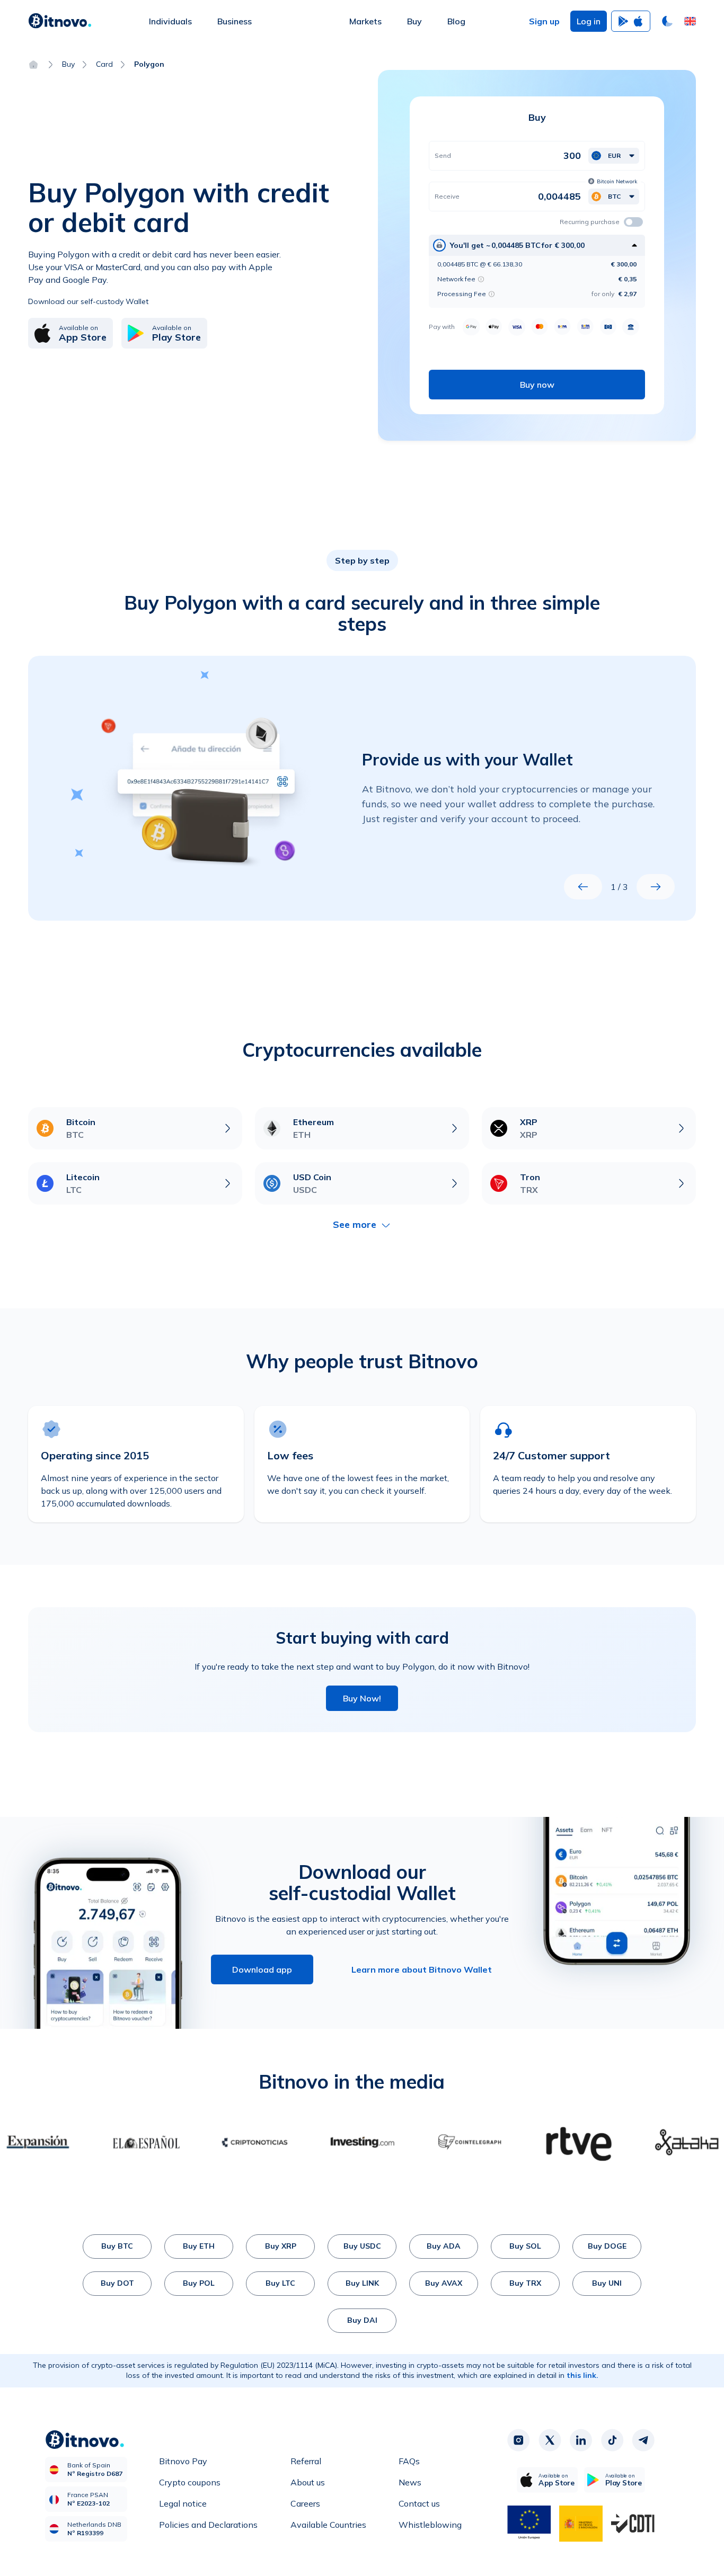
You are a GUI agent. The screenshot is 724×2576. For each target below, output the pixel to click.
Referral (306, 2461)
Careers (305, 2503)
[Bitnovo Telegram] (643, 2440)
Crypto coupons (190, 2482)
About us (308, 2482)
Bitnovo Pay (183, 2461)
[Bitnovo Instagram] (518, 2440)
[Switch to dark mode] (667, 21)
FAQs (409, 2461)
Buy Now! (362, 1698)
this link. (582, 2375)
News (410, 2482)
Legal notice (183, 2503)
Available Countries (328, 2525)
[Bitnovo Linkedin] (581, 2440)
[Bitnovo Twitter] (550, 2440)
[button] (690, 21)
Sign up (544, 21)
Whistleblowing (430, 2525)
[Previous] (583, 887)
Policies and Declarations (208, 2525)
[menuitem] (170, 21)
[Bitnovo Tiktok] (612, 2440)
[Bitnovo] (60, 21)
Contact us (419, 2503)
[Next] (656, 887)
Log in (589, 21)
